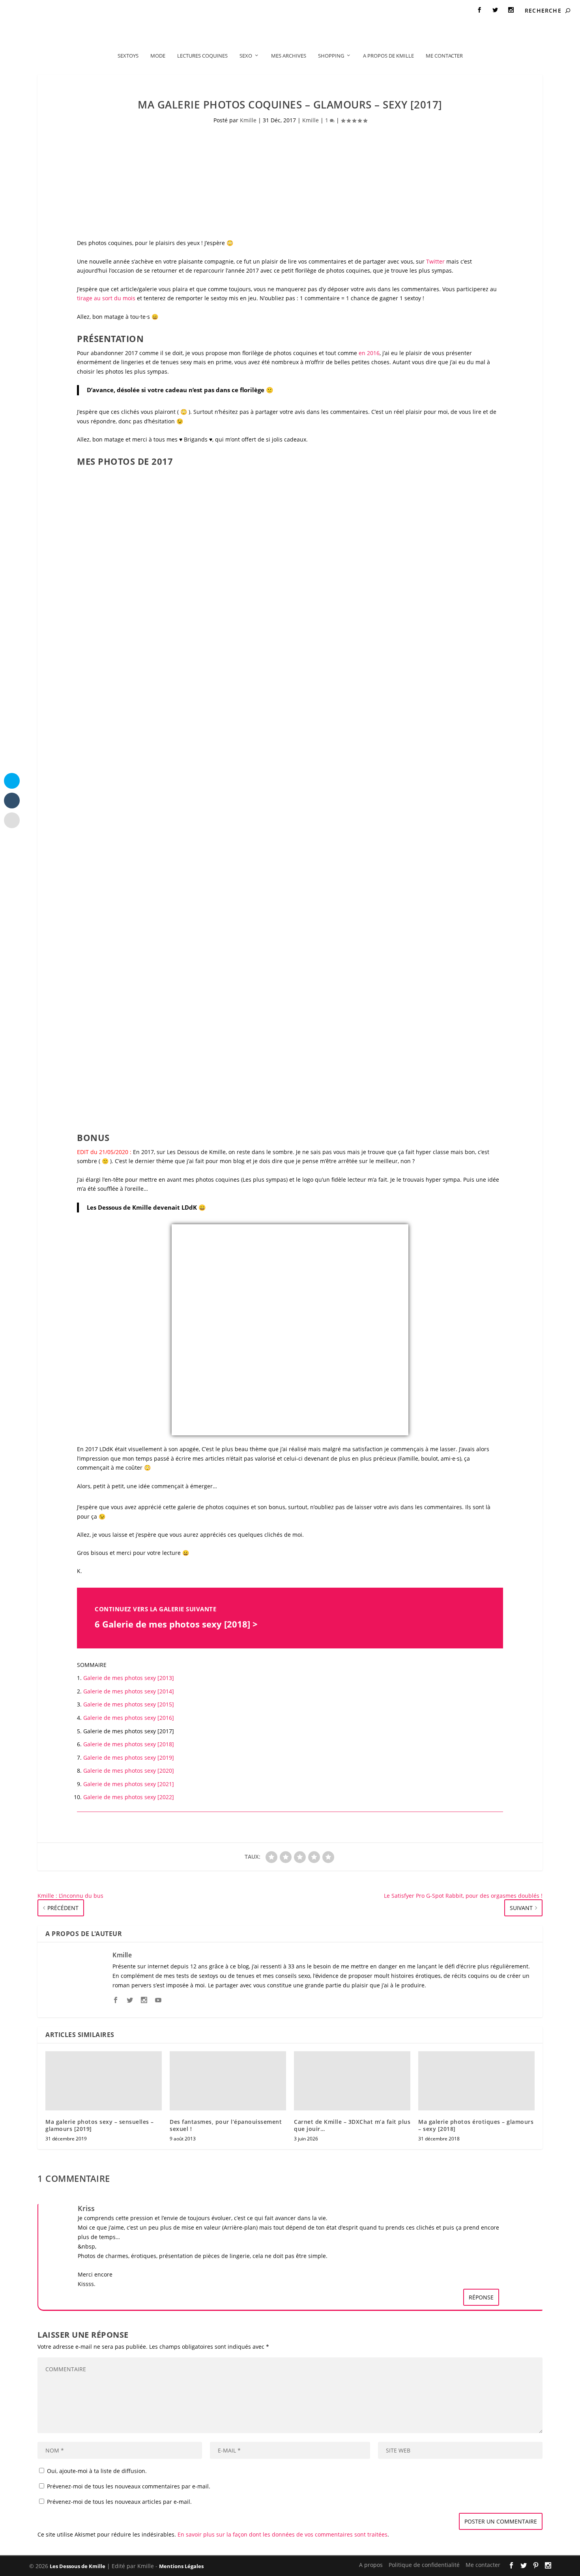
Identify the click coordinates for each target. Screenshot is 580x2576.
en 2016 (369, 353)
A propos (24, 10)
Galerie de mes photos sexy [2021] (129, 1784)
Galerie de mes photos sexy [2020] (129, 1771)
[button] (120, 543)
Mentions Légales (181, 2566)
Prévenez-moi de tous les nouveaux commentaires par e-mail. (129, 2486)
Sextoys (128, 56)
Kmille (248, 120)
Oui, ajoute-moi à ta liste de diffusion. (96, 2471)
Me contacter (143, 10)
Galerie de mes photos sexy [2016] (129, 1718)
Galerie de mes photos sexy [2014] (129, 1691)
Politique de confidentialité (80, 10)
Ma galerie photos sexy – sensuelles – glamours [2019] (100, 2125)
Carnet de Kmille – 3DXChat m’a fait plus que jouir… (352, 2125)
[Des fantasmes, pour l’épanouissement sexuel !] (228, 2081)
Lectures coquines (202, 56)
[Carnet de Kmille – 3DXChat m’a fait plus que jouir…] (352, 2081)
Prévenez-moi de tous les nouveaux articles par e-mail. (119, 2502)
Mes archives (289, 56)
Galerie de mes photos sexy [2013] (129, 1678)
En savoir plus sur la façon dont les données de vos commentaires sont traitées (283, 2534)
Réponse (481, 2297)
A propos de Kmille (388, 56)
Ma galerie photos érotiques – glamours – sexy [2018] (476, 2125)
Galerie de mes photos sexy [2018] (129, 1744)
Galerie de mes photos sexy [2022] (129, 1797)
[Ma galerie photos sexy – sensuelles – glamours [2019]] (104, 2081)
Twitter (435, 261)
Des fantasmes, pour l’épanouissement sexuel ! (226, 2125)
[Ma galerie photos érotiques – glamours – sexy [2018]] (476, 2081)
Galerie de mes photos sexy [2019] (129, 1758)
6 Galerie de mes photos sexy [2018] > (176, 1624)
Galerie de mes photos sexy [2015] (129, 1704)
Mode (158, 56)
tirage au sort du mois (106, 298)
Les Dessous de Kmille (78, 2566)
